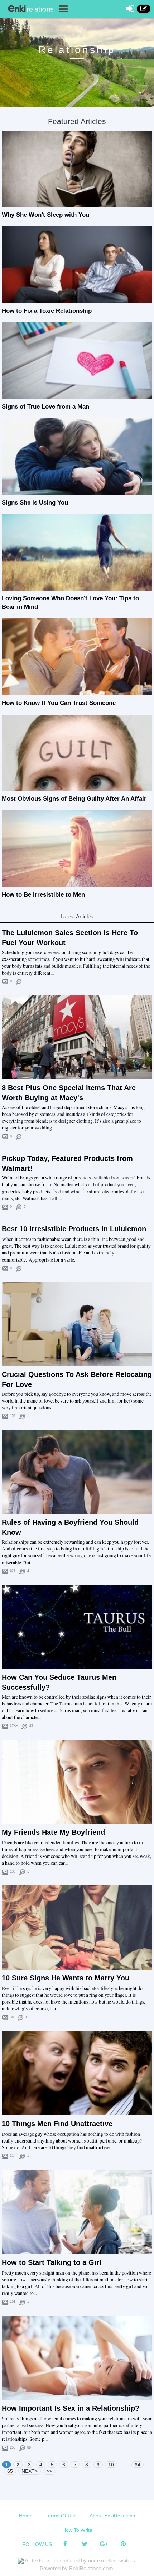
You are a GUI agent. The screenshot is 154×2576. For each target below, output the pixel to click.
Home (26, 2516)
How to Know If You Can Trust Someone (59, 703)
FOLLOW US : (38, 2544)
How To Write (77, 2530)
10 (111, 2465)
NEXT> (30, 2471)
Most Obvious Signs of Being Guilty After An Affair (74, 799)
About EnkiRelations (112, 2516)
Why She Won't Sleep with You (45, 215)
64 (138, 2465)
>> (49, 2471)
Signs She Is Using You (35, 503)
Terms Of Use (61, 2516)
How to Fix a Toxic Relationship (47, 311)
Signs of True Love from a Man (45, 407)
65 (10, 2471)
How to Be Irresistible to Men (43, 895)
